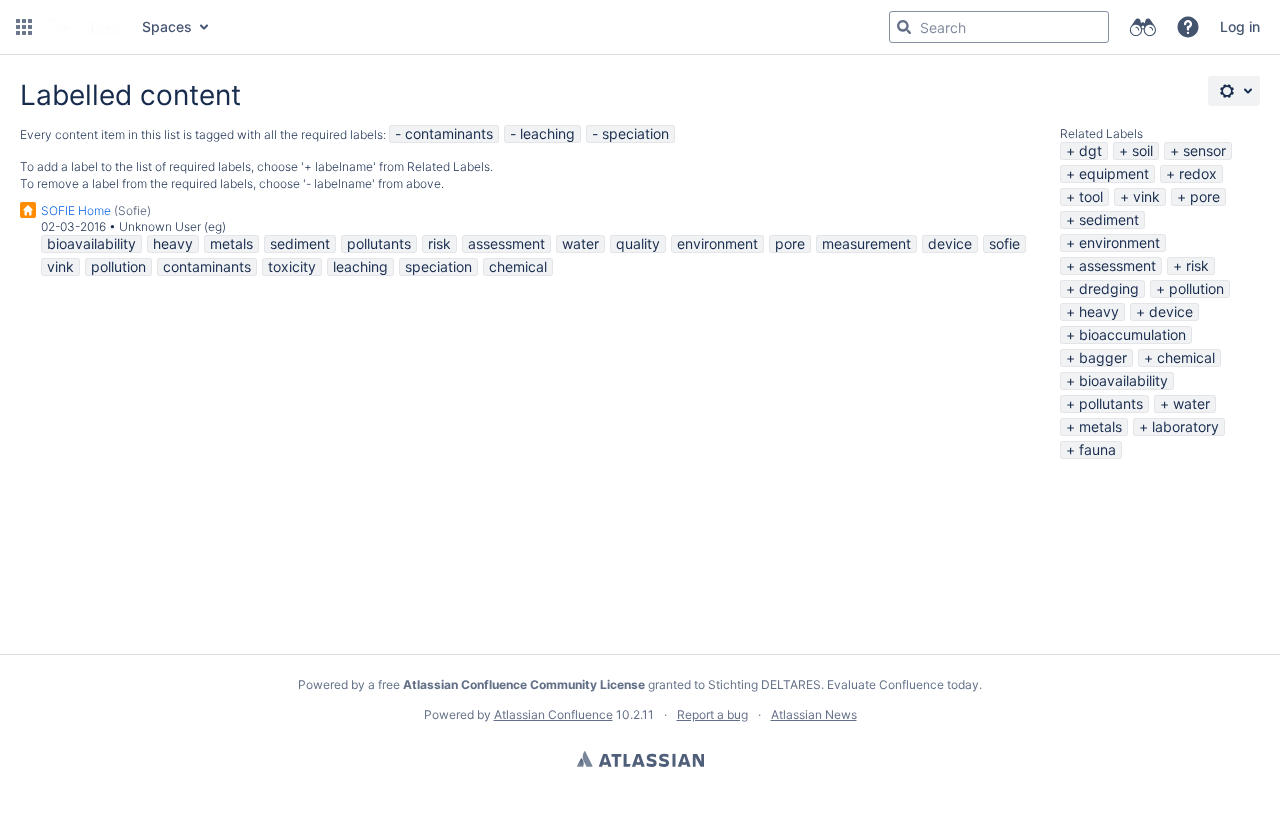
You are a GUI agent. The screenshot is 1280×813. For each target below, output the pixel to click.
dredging (1109, 288)
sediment (1109, 219)
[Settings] (1234, 91)
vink (1146, 196)
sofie (1004, 243)
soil (1142, 150)
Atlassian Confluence (553, 714)
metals (1100, 426)
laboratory (1185, 426)
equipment (1114, 173)
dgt (1090, 150)
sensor (1204, 150)
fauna (1097, 449)
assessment (1117, 265)
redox (1198, 173)
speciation (635, 133)
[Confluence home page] (85, 27)
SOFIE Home (76, 210)
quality (638, 243)
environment (1119, 242)
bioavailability (1123, 380)
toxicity (292, 266)
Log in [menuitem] (1240, 26)
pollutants (1111, 403)
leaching (547, 133)
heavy (1099, 311)
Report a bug (712, 714)
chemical (1186, 357)
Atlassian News (814, 714)
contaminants (449, 133)
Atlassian (640, 759)
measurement (866, 243)
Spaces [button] (167, 26)
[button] (24, 27)
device (1171, 311)
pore (1205, 196)
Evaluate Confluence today (903, 684)
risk (1197, 265)
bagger (1103, 357)
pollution (1196, 288)
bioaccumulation (1132, 334)
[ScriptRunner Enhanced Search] (1142, 27)
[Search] (904, 27)
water (1191, 403)
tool (1091, 196)
